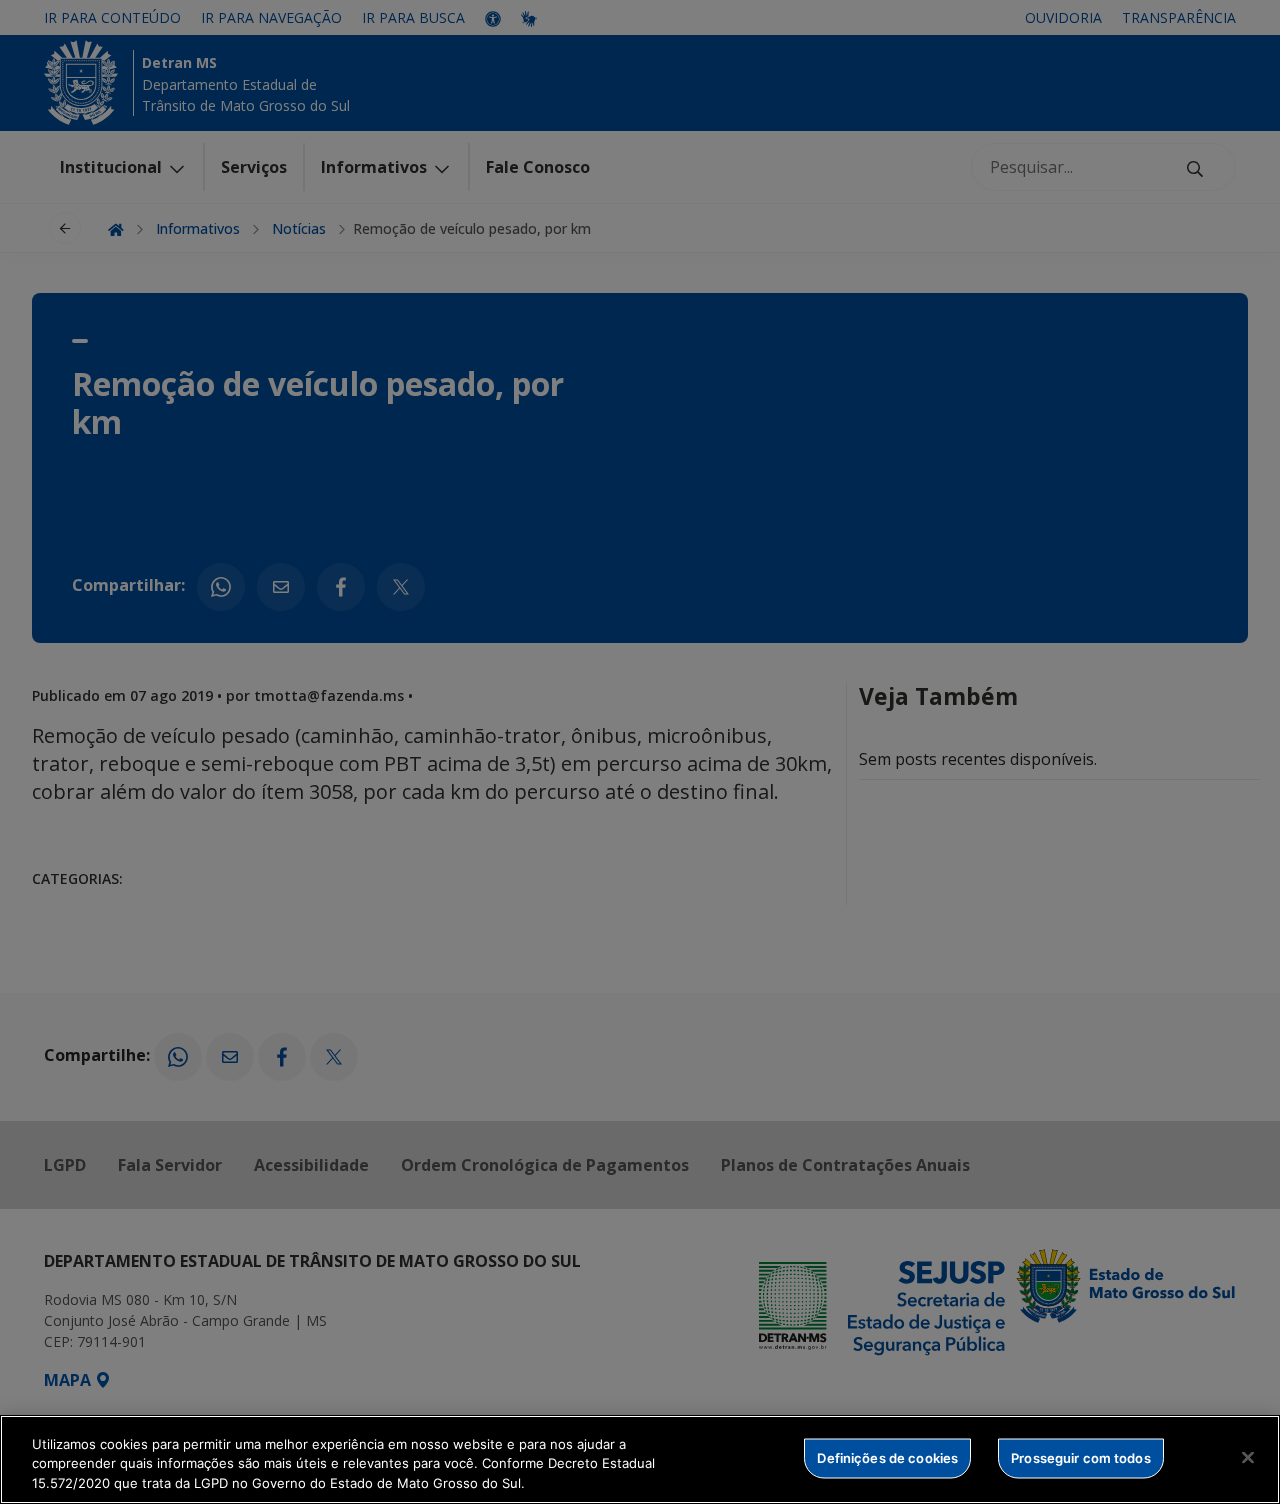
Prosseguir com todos (1081, 1457)
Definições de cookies (887, 1457)
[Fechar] (1248, 1457)
